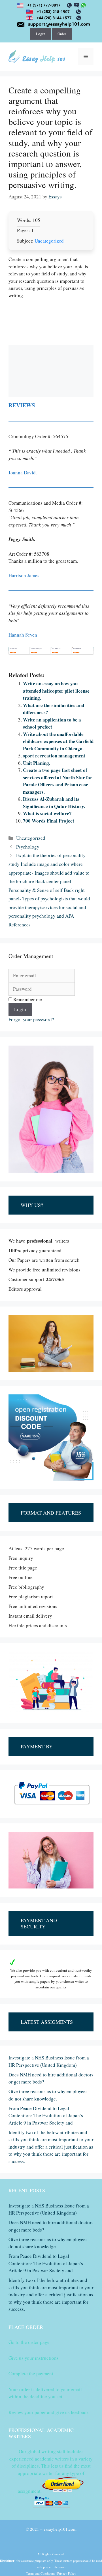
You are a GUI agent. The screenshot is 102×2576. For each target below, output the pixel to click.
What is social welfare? (47, 813)
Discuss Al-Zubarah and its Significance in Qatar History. (54, 803)
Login (41, 34)
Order (62, 34)
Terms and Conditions (41, 2573)
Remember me (27, 999)
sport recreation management (54, 756)
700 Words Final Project (49, 821)
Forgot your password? (31, 1019)
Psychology (28, 847)
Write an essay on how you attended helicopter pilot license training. (56, 691)
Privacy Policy (67, 2573)
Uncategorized (49, 241)
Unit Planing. (37, 763)
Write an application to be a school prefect (52, 723)
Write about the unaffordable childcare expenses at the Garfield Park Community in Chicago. (58, 741)
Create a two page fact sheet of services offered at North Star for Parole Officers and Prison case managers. (58, 781)
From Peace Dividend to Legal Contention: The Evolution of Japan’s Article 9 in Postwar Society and (46, 2115)
